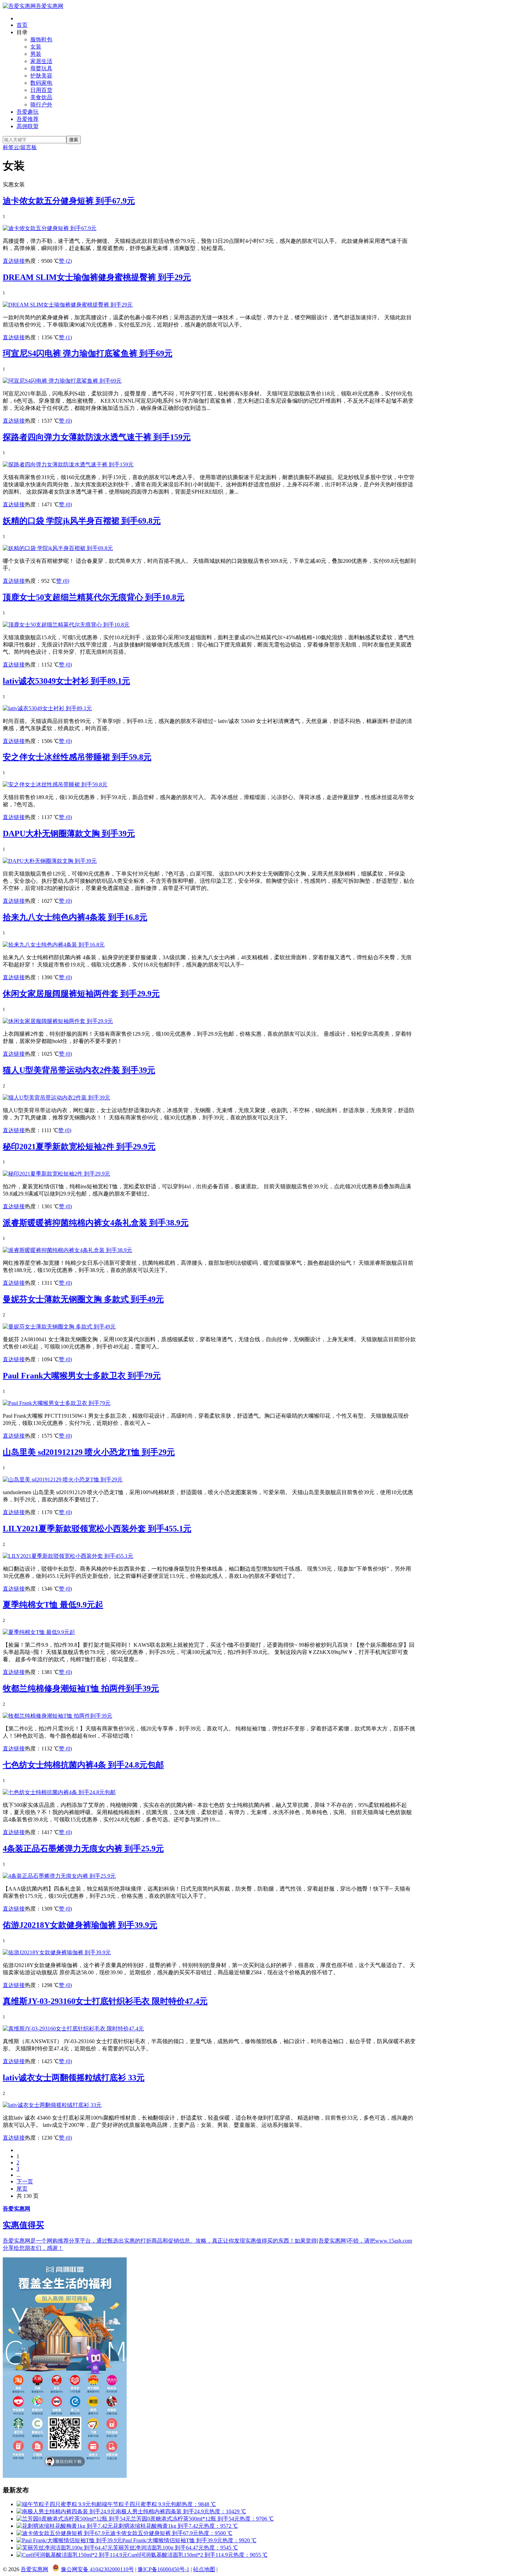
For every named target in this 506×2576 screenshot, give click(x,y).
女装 (36, 47)
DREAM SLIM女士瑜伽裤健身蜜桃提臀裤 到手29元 (97, 277)
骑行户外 (41, 105)
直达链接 (14, 261)
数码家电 (41, 83)
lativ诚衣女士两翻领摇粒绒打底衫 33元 (74, 2078)
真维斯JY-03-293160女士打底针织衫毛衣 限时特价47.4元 (105, 2001)
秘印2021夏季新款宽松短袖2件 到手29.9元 (79, 1147)
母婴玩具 (41, 68)
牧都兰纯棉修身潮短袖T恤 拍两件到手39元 (81, 1688)
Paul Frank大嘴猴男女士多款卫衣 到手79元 (82, 1376)
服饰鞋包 (41, 39)
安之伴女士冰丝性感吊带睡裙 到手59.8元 (77, 757)
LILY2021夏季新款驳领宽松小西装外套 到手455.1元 (97, 1529)
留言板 (29, 147)
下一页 (25, 2181)
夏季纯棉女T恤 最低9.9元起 (53, 1605)
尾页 (22, 2189)
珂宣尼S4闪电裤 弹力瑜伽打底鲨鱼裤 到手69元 (88, 353)
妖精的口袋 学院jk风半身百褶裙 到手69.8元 (82, 521)
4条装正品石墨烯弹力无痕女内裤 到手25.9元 (83, 1849)
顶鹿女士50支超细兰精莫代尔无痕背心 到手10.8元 (94, 597)
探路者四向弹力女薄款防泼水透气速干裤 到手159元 (97, 437)
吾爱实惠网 (50, 6)
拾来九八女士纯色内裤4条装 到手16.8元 (75, 917)
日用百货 (41, 90)
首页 (22, 25)
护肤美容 (41, 76)
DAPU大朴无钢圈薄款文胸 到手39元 (69, 834)
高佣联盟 (28, 126)
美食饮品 (41, 97)
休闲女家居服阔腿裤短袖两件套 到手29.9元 (81, 994)
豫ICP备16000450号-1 (164, 2569)
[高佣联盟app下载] (65, 2476)
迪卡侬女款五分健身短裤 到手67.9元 (69, 201)
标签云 (11, 147)
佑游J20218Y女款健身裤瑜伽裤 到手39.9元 (80, 1925)
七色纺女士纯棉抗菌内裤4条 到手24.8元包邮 (83, 1765)
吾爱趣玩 (28, 112)
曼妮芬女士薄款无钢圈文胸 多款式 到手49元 (83, 1299)
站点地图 (204, 2569)
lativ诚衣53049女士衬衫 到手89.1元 (66, 681)
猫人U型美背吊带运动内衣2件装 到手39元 (79, 1070)
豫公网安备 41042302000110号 (97, 2569)
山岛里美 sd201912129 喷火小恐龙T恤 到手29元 (89, 1452)
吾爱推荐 (28, 119)
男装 (36, 54)
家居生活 (41, 61)
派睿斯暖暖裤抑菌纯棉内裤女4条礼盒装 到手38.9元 (96, 1223)
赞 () (65, 261)
